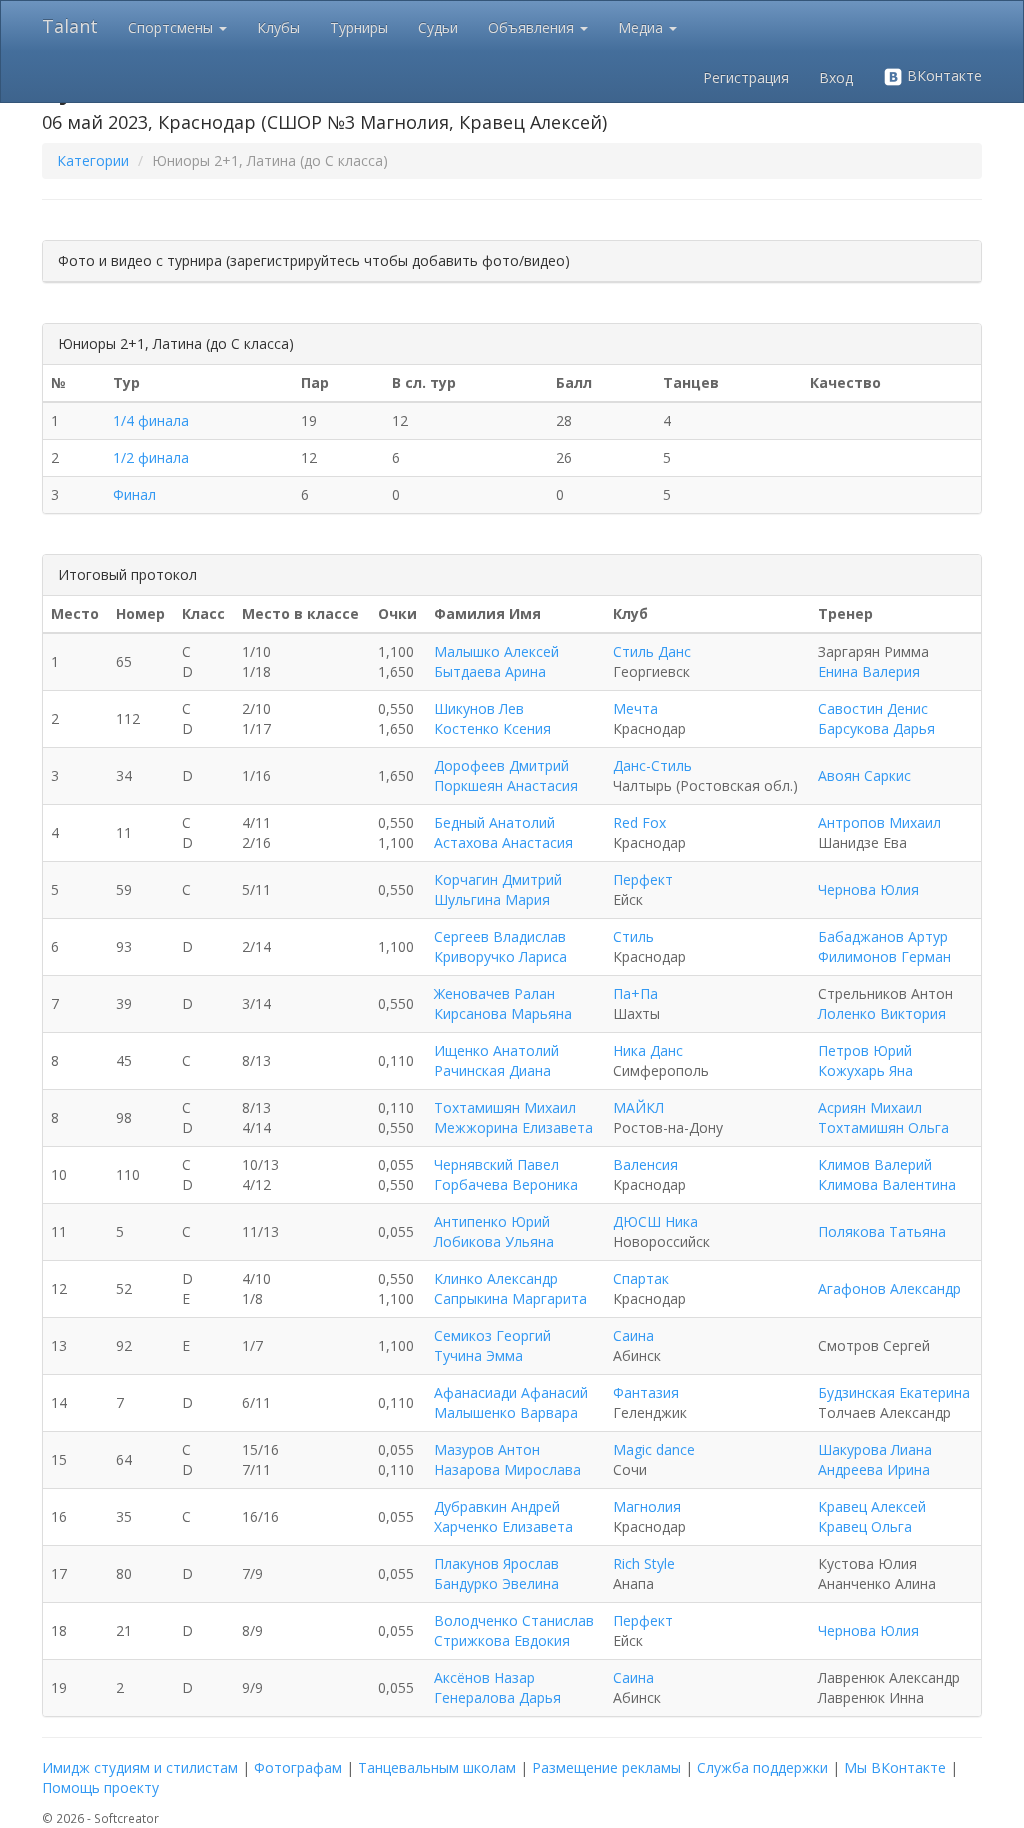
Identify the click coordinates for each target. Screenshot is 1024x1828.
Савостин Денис (873, 708)
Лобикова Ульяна (494, 1241)
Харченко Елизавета (503, 1526)
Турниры (359, 27)
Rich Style (644, 1563)
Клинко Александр (496, 1278)
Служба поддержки (762, 1767)
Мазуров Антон (487, 1449)
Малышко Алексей (496, 651)
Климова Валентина (887, 1184)
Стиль (633, 936)
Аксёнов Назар (484, 1677)
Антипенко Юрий (492, 1221)
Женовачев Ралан (494, 993)
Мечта (635, 708)
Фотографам (298, 1767)
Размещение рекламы (606, 1767)
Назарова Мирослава (507, 1469)
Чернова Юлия (868, 889)
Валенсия (645, 1164)
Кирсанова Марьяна (503, 1013)
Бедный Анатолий (494, 822)
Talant (70, 26)
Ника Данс (648, 1050)
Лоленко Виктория (882, 1013)
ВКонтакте (942, 75)
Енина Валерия (869, 671)
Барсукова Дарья (876, 728)
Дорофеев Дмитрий (501, 765)
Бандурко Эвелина (496, 1583)
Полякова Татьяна (882, 1231)
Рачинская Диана (492, 1070)
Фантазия (646, 1392)
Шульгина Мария (492, 899)
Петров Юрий (865, 1050)
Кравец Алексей (872, 1506)
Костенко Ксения (492, 728)
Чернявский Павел (496, 1164)
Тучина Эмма (478, 1355)
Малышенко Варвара (506, 1412)
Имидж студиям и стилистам (140, 1767)
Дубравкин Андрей (497, 1506)
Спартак (641, 1278)
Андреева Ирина (874, 1469)
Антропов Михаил (879, 822)
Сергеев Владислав (500, 936)
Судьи (438, 27)
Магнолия (647, 1506)
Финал (134, 494)
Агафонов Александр (889, 1288)
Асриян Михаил (870, 1107)
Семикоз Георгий (492, 1335)
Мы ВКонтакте (895, 1767)
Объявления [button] (533, 27)
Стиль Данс (652, 651)
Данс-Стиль (652, 765)
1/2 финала (151, 457)
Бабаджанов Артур (883, 936)
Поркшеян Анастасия (506, 785)
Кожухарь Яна (865, 1070)
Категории (93, 160)
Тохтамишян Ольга (883, 1127)
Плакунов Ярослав (496, 1563)
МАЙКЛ (638, 1107)
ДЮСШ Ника (655, 1221)
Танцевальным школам (437, 1767)
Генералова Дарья (497, 1697)
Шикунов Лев (479, 708)
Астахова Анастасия (503, 842)
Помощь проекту (100, 1787)
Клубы (278, 27)
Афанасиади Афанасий (511, 1392)
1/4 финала (151, 420)
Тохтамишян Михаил (505, 1107)
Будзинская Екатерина (894, 1392)
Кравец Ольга (865, 1526)
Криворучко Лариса (500, 956)
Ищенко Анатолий (496, 1050)
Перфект (643, 879)
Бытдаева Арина (490, 671)
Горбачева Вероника (506, 1184)
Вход (836, 77)
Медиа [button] (642, 27)
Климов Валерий (875, 1164)
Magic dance (654, 1449)
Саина (633, 1335)
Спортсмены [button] (172, 27)
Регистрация (746, 77)
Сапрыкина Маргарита (510, 1298)
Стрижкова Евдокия (502, 1640)
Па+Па (635, 993)
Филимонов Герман (884, 956)
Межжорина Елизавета (513, 1127)
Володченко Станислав (514, 1620)
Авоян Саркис (864, 775)
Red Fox (639, 822)
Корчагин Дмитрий (498, 879)
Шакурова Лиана (875, 1449)
